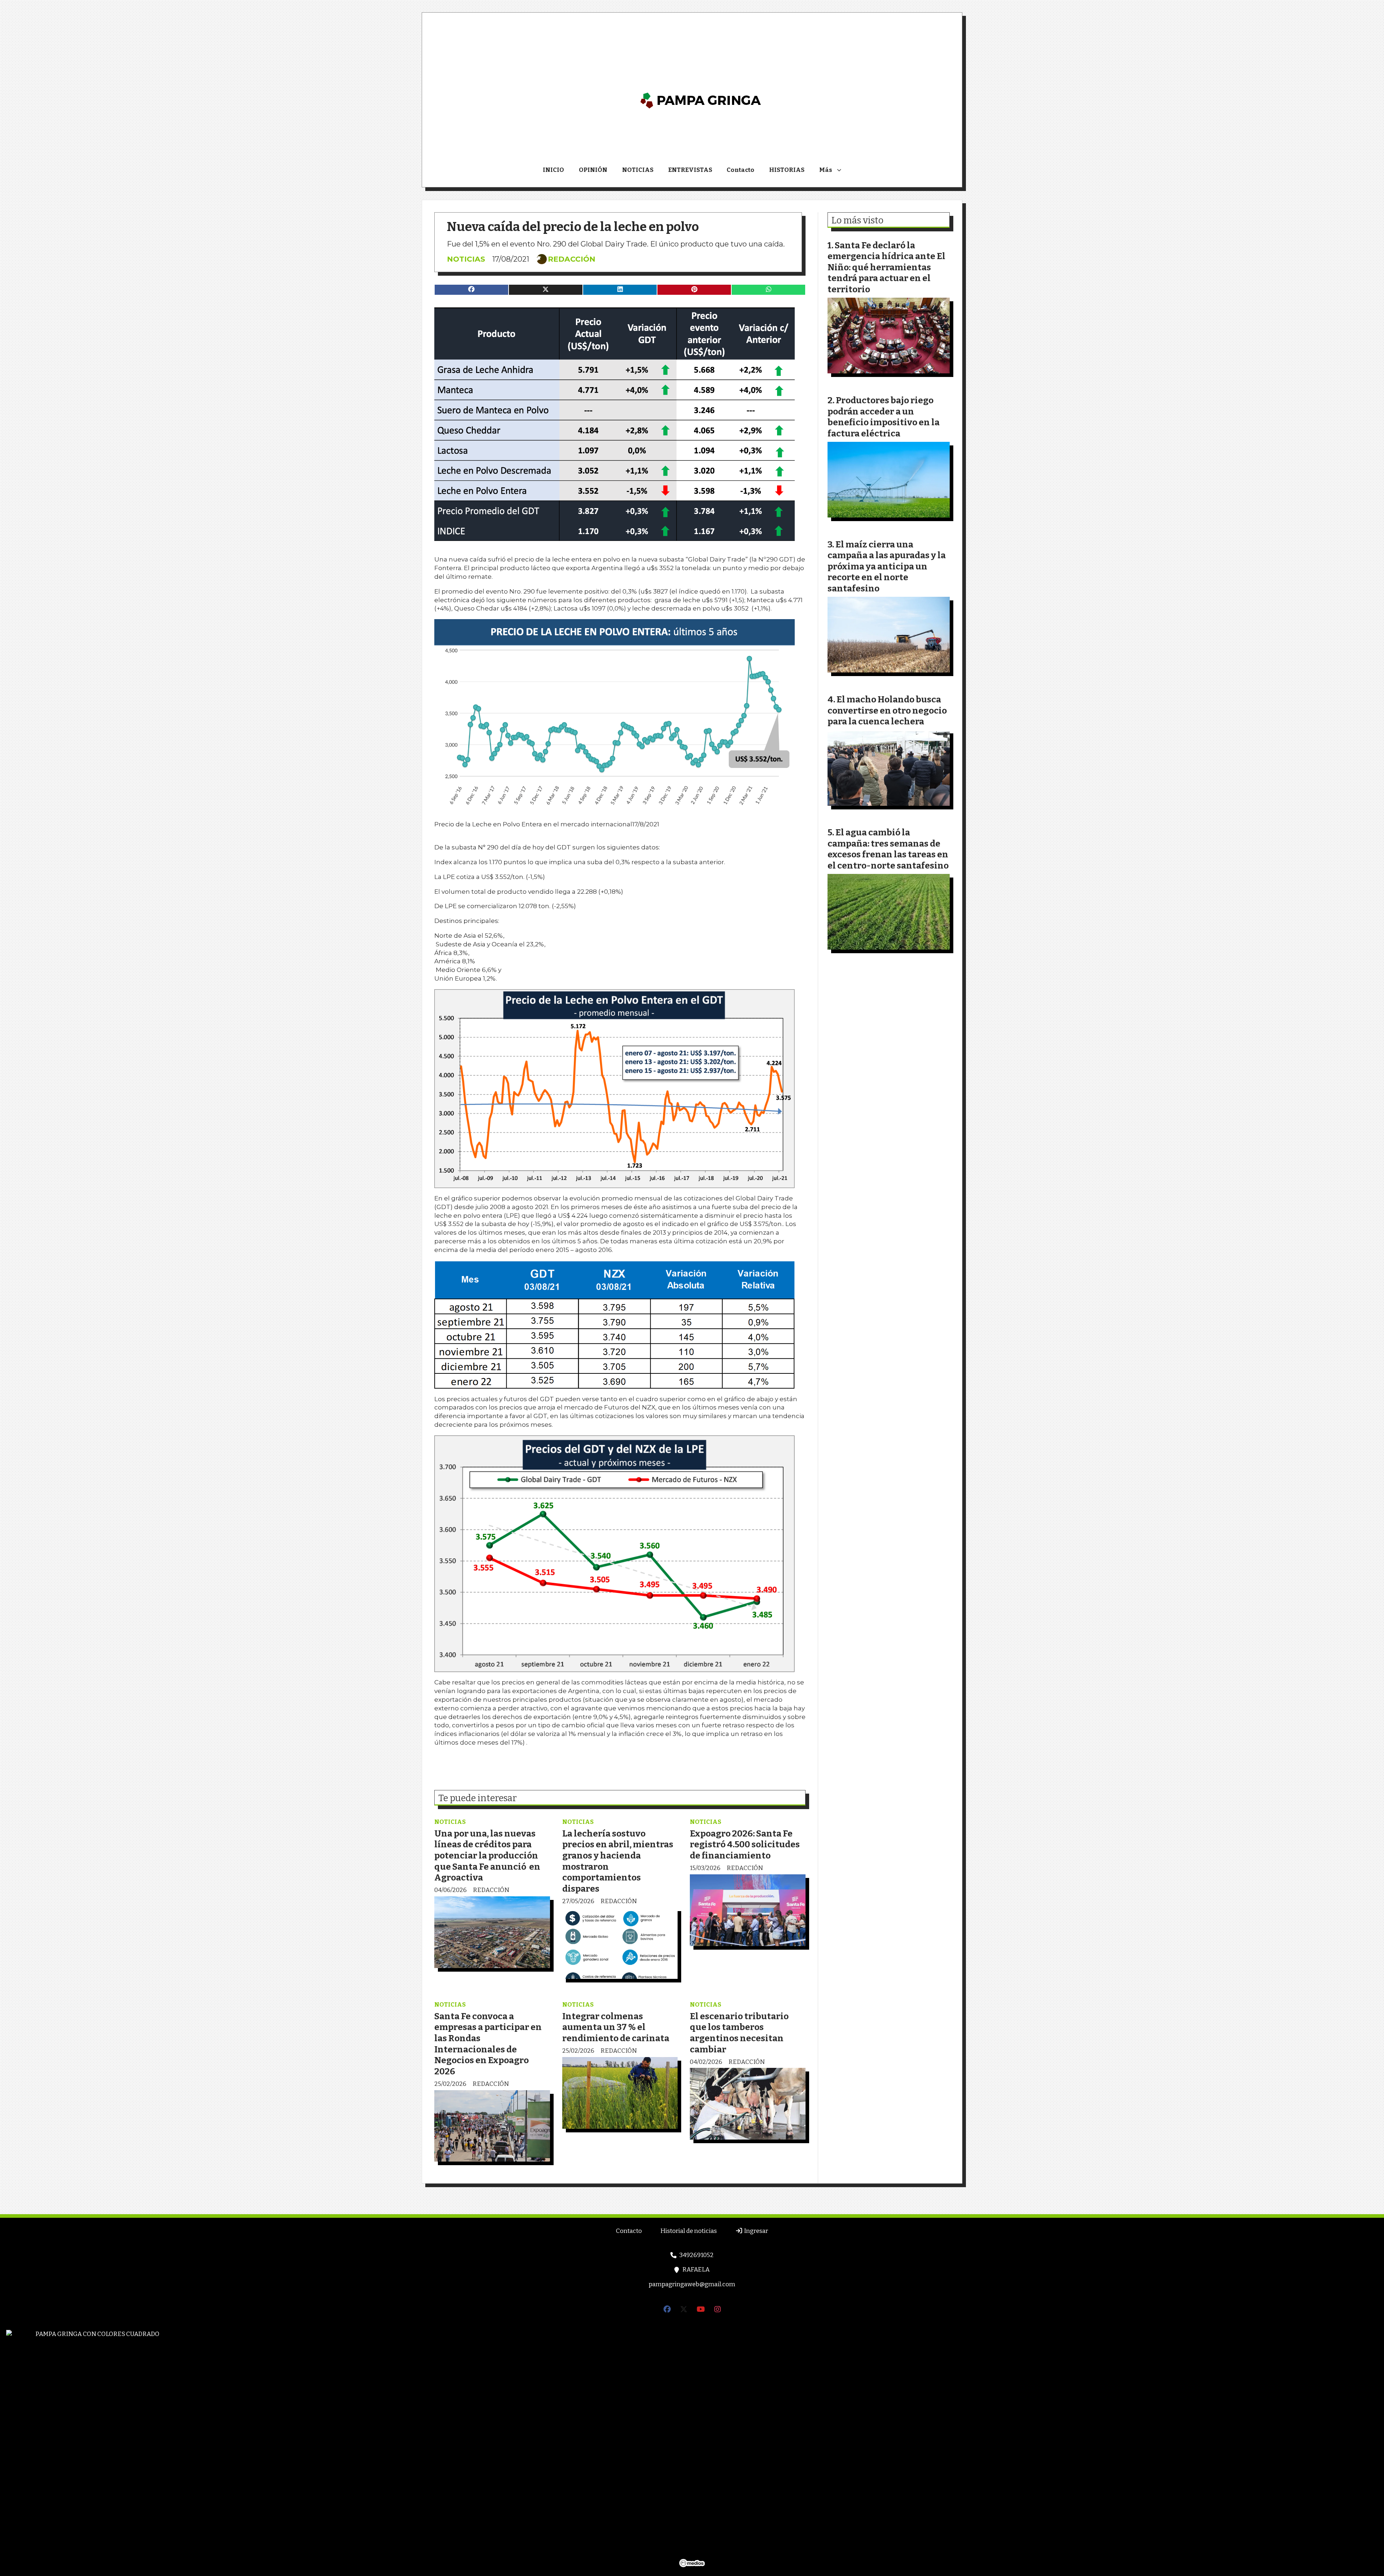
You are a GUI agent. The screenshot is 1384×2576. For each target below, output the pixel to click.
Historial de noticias (689, 2231)
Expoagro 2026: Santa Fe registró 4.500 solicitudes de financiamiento (745, 1844)
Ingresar (755, 2231)
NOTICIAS (638, 170)
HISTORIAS (787, 170)
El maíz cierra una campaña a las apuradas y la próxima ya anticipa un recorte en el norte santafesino (887, 566)
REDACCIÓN (572, 259)
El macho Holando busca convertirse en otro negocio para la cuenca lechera (887, 710)
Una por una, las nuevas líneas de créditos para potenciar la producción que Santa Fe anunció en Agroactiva (487, 1855)
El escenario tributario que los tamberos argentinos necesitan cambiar (739, 2033)
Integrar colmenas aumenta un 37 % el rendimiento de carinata (616, 2027)
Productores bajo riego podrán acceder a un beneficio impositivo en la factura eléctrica (884, 417)
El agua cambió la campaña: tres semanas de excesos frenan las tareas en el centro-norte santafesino (888, 849)
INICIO (553, 170)
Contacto (740, 170)
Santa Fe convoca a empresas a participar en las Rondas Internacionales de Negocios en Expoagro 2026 (488, 2044)
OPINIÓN (593, 170)
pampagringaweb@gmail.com (692, 2284)
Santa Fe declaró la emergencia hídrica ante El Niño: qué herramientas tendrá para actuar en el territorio (886, 267)
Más (826, 170)
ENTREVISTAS (690, 170)
